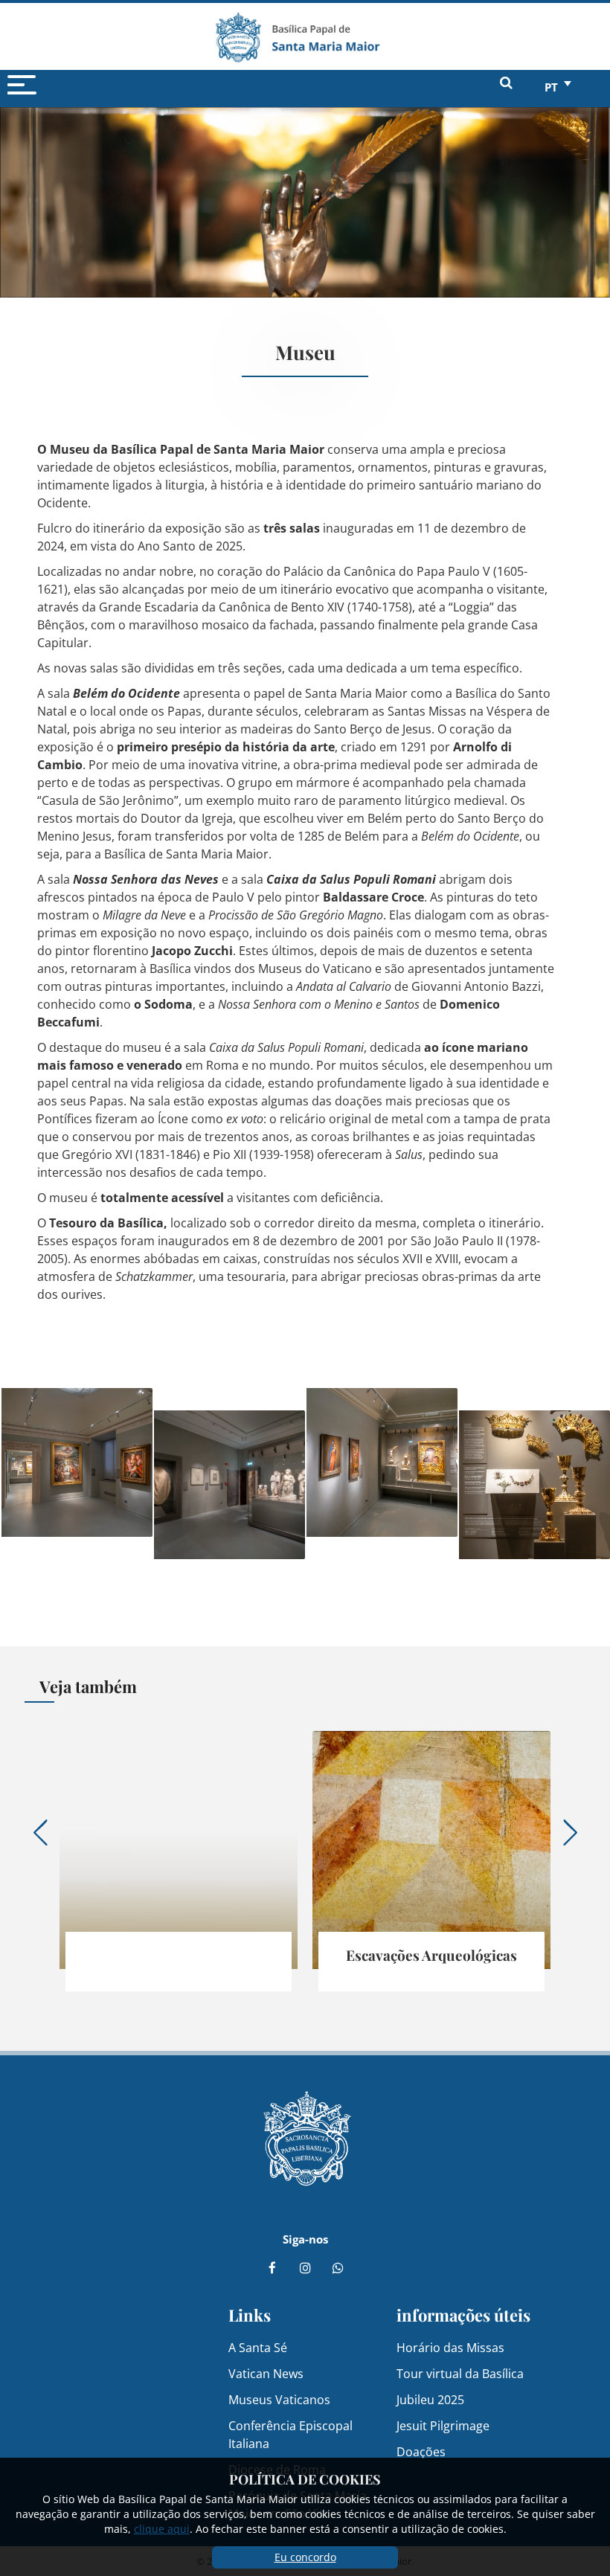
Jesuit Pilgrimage (443, 2425)
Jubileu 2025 (430, 2399)
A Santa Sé (258, 2347)
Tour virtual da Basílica (460, 2373)
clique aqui (162, 2529)
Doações (421, 2451)
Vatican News (266, 2373)
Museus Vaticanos (279, 2399)
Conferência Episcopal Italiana (290, 2434)
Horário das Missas (450, 2347)
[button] (78, 1461)
